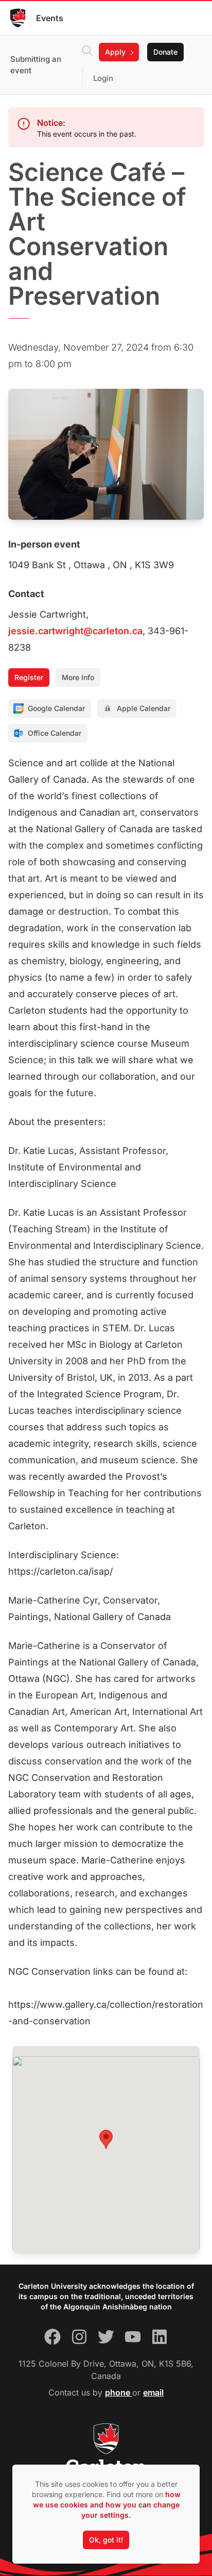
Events (50, 18)
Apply (115, 52)
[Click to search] (87, 52)
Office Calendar (55, 733)
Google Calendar (56, 708)
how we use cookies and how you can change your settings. (107, 2505)
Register (29, 677)
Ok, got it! (106, 2540)
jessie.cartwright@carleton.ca (75, 631)
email (153, 2392)
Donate (165, 52)
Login (103, 78)
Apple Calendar (144, 708)
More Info (78, 677)
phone (119, 2392)
